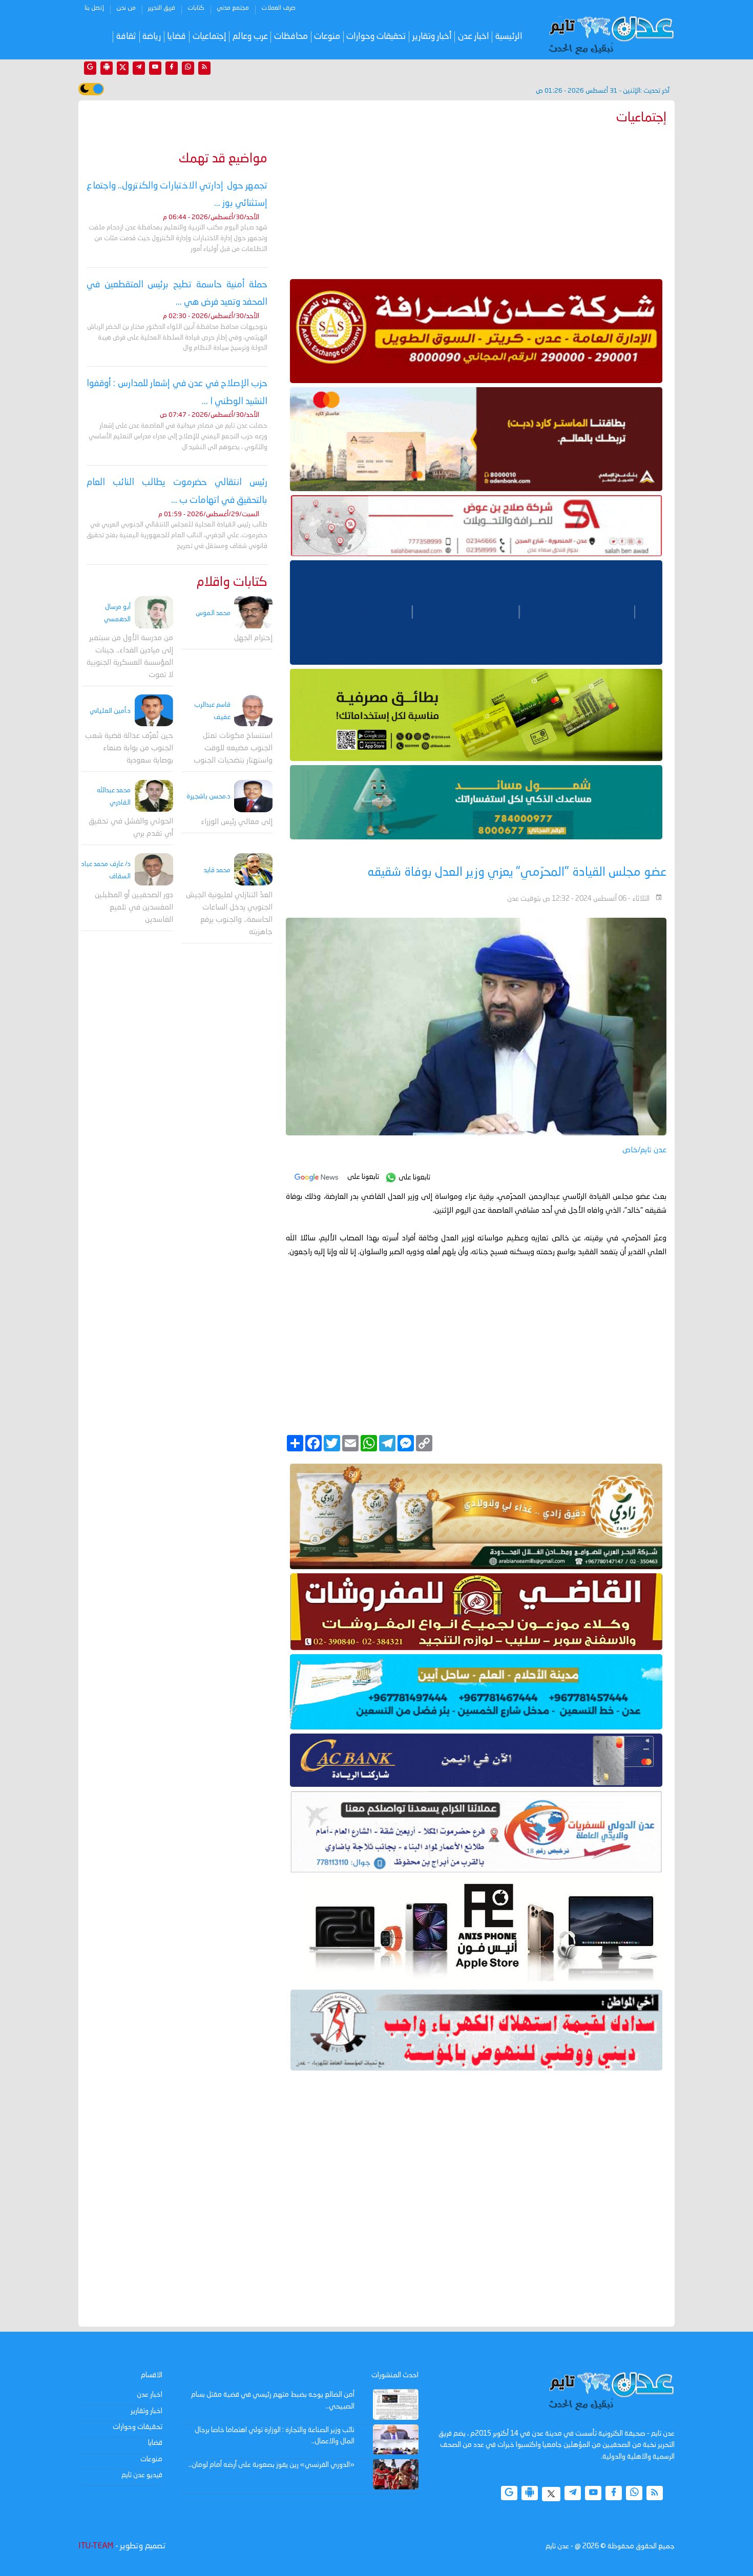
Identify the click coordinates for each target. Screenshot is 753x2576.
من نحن (126, 8)
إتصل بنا (94, 8)
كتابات (196, 8)
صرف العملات (278, 8)
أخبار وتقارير (432, 37)
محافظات (291, 37)
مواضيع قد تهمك (223, 159)
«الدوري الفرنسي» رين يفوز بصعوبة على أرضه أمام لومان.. (271, 2465)
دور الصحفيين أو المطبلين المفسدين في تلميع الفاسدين (134, 908)
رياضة (152, 37)
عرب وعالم (250, 37)
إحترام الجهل (253, 638)
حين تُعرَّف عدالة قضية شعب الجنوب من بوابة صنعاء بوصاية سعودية (129, 748)
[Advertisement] (476, 200)
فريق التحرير (162, 8)
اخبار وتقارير (147, 2411)
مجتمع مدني (233, 8)
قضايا (176, 37)
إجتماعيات (210, 37)
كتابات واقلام (232, 583)
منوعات (327, 37)
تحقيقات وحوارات (376, 37)
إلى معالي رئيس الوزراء (237, 822)
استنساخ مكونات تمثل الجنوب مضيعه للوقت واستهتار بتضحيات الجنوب (233, 748)
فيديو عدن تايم (142, 2475)
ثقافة (126, 37)
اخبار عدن (474, 37)
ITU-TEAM (96, 2546)
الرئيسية (509, 37)
